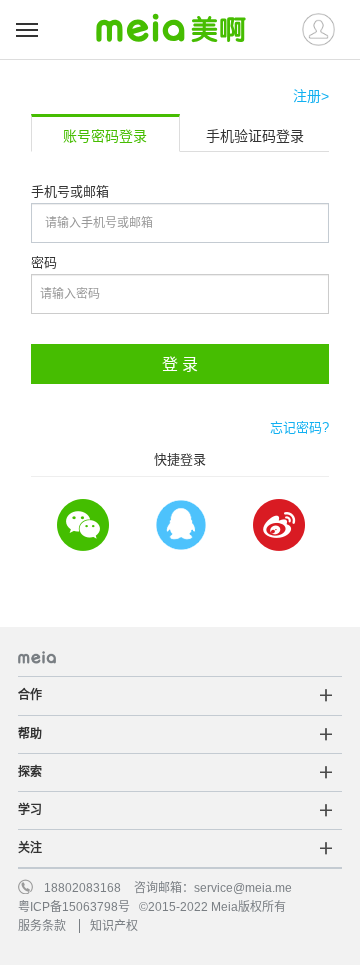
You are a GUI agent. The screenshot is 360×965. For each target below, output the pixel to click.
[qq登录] (180, 525)
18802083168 (82, 888)
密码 (44, 262)
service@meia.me (243, 888)
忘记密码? (299, 427)
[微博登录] (278, 525)
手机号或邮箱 (70, 191)
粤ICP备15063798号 (74, 907)
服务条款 (42, 926)
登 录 (180, 364)
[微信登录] (82, 525)
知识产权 (114, 926)
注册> (311, 96)
